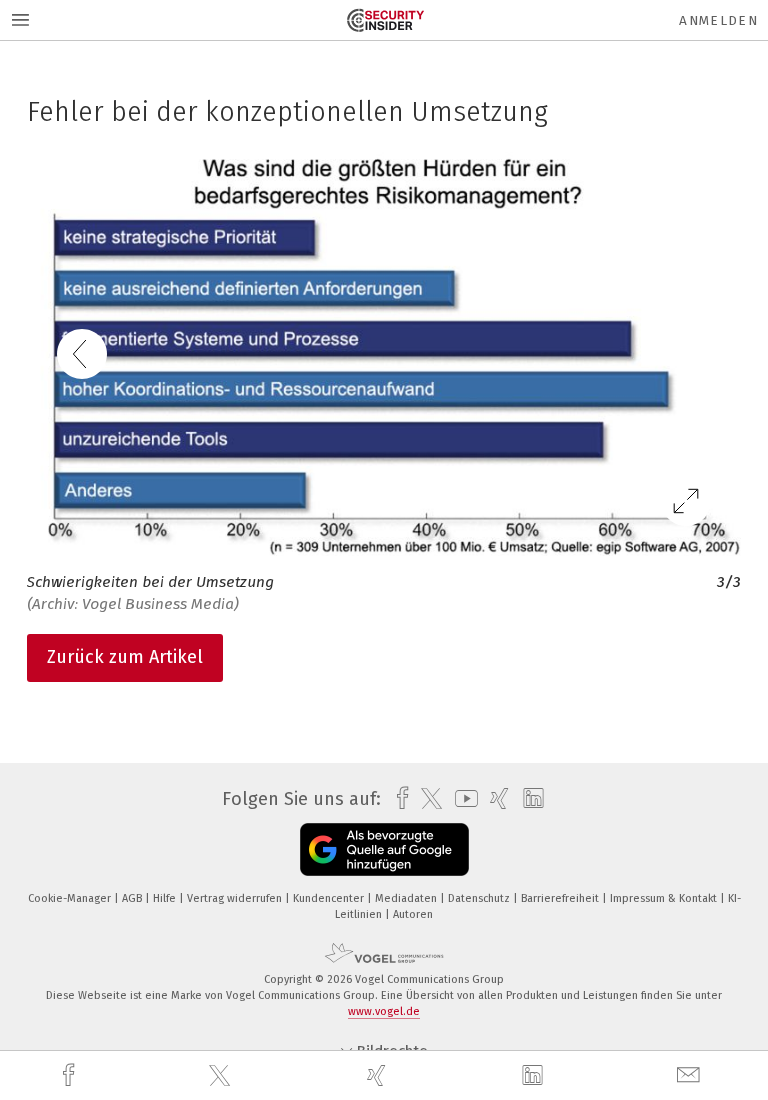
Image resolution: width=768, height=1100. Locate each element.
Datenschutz (480, 898)
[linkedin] (535, 1076)
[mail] (691, 1075)
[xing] (379, 1075)
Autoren (413, 914)
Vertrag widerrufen (236, 898)
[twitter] (222, 1076)
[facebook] (71, 1075)
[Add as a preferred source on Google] (384, 849)
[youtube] (461, 798)
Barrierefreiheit (561, 898)
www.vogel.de (384, 1011)
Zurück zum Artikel (125, 657)
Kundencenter (330, 898)
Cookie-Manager (71, 898)
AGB (133, 898)
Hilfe (166, 898)
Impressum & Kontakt (665, 898)
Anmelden (718, 20)
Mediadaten (407, 898)
